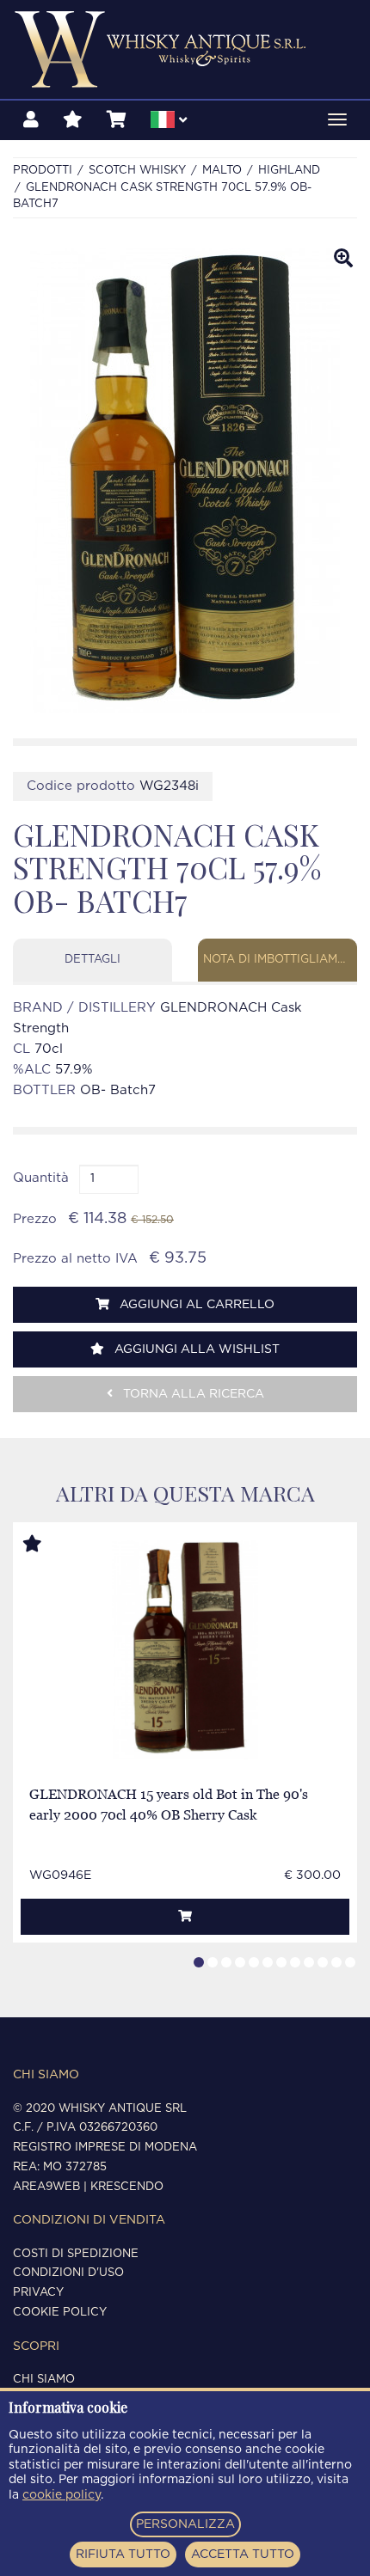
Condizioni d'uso (68, 2273)
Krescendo (127, 2187)
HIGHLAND (289, 171)
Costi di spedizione (76, 2254)
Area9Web (46, 2187)
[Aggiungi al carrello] (185, 1917)
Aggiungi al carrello (195, 1305)
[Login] (31, 120)
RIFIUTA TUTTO (123, 2555)
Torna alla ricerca (192, 1394)
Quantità (41, 1178)
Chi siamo (44, 2380)
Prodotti (43, 171)
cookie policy (62, 2495)
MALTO (222, 171)
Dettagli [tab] (92, 960)
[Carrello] (117, 120)
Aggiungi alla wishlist (195, 1349)
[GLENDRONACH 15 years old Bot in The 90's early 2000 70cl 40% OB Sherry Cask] (185, 1650)
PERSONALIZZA (185, 2524)
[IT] (169, 122)
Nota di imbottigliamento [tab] (280, 960)
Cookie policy (60, 2313)
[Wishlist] (73, 120)
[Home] (185, 49)
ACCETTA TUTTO (243, 2555)
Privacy (38, 2293)
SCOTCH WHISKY (137, 171)
